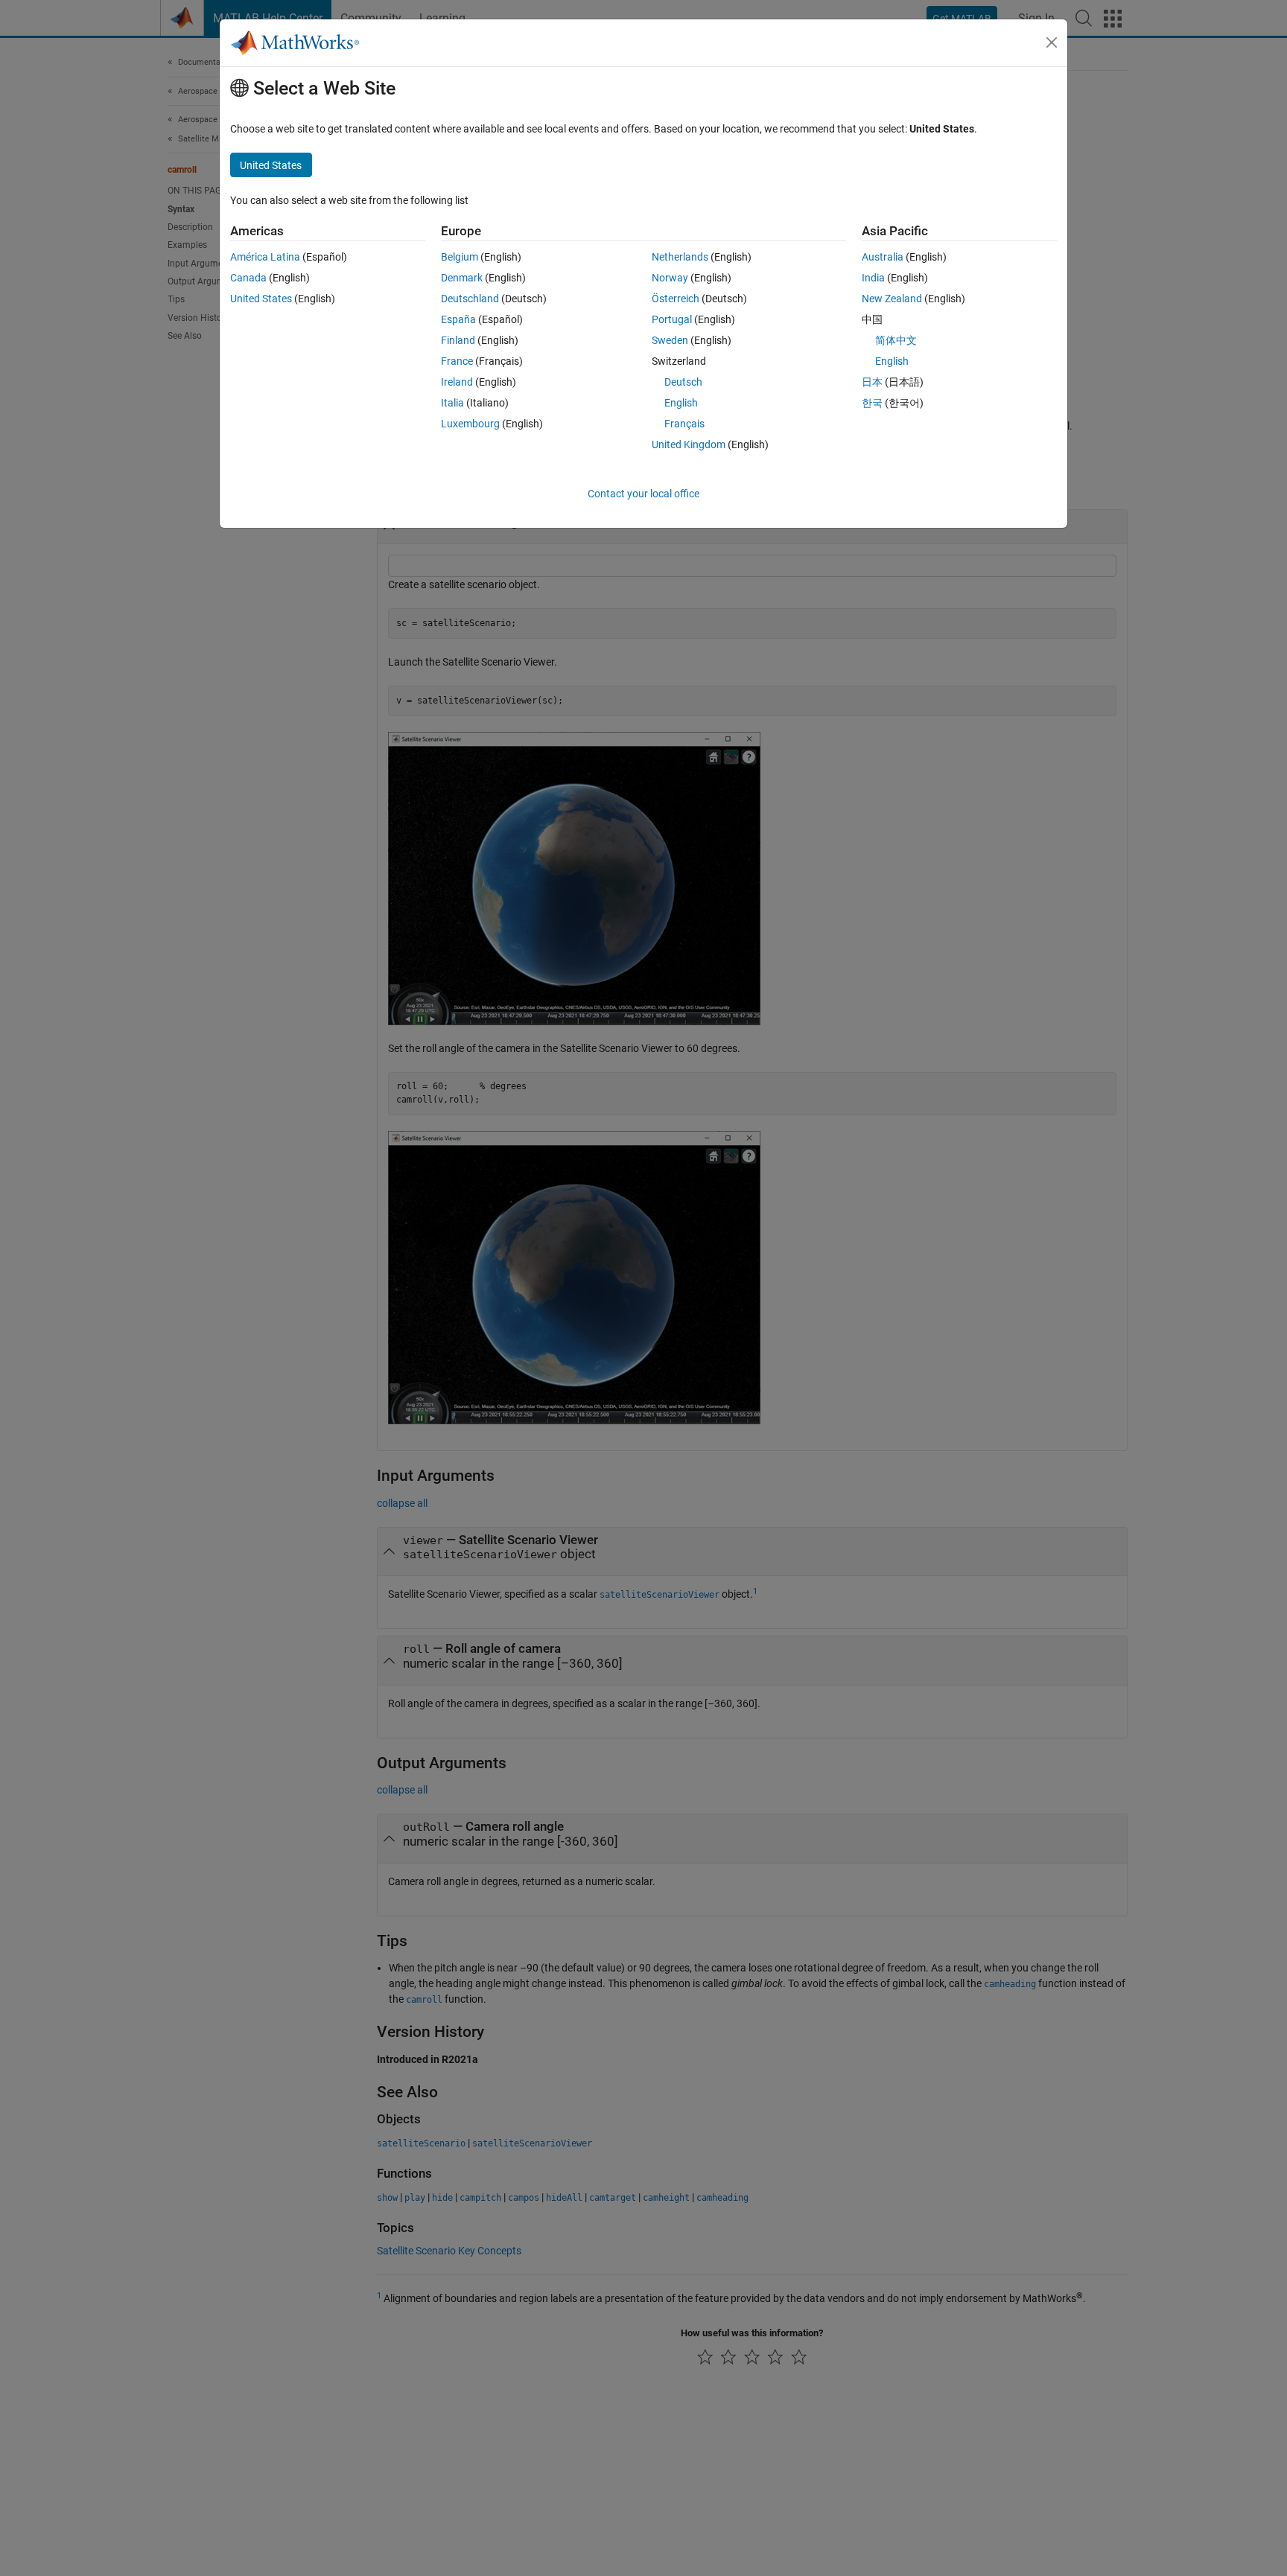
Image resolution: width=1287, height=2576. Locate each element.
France (457, 361)
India (873, 278)
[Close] (1052, 42)
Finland (458, 340)
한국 (872, 403)
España (458, 319)
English (681, 403)
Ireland (457, 382)
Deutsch (683, 382)
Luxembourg (470, 424)
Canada (248, 278)
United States (261, 299)
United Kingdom (689, 444)
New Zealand (892, 299)
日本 (872, 382)
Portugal (672, 319)
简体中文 (896, 340)
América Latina (265, 257)
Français (684, 424)
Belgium (460, 257)
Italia (452, 403)
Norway (670, 278)
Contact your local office (643, 494)
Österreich (676, 299)
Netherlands (680, 257)
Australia (883, 257)
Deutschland (470, 299)
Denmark (462, 278)
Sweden (670, 340)
